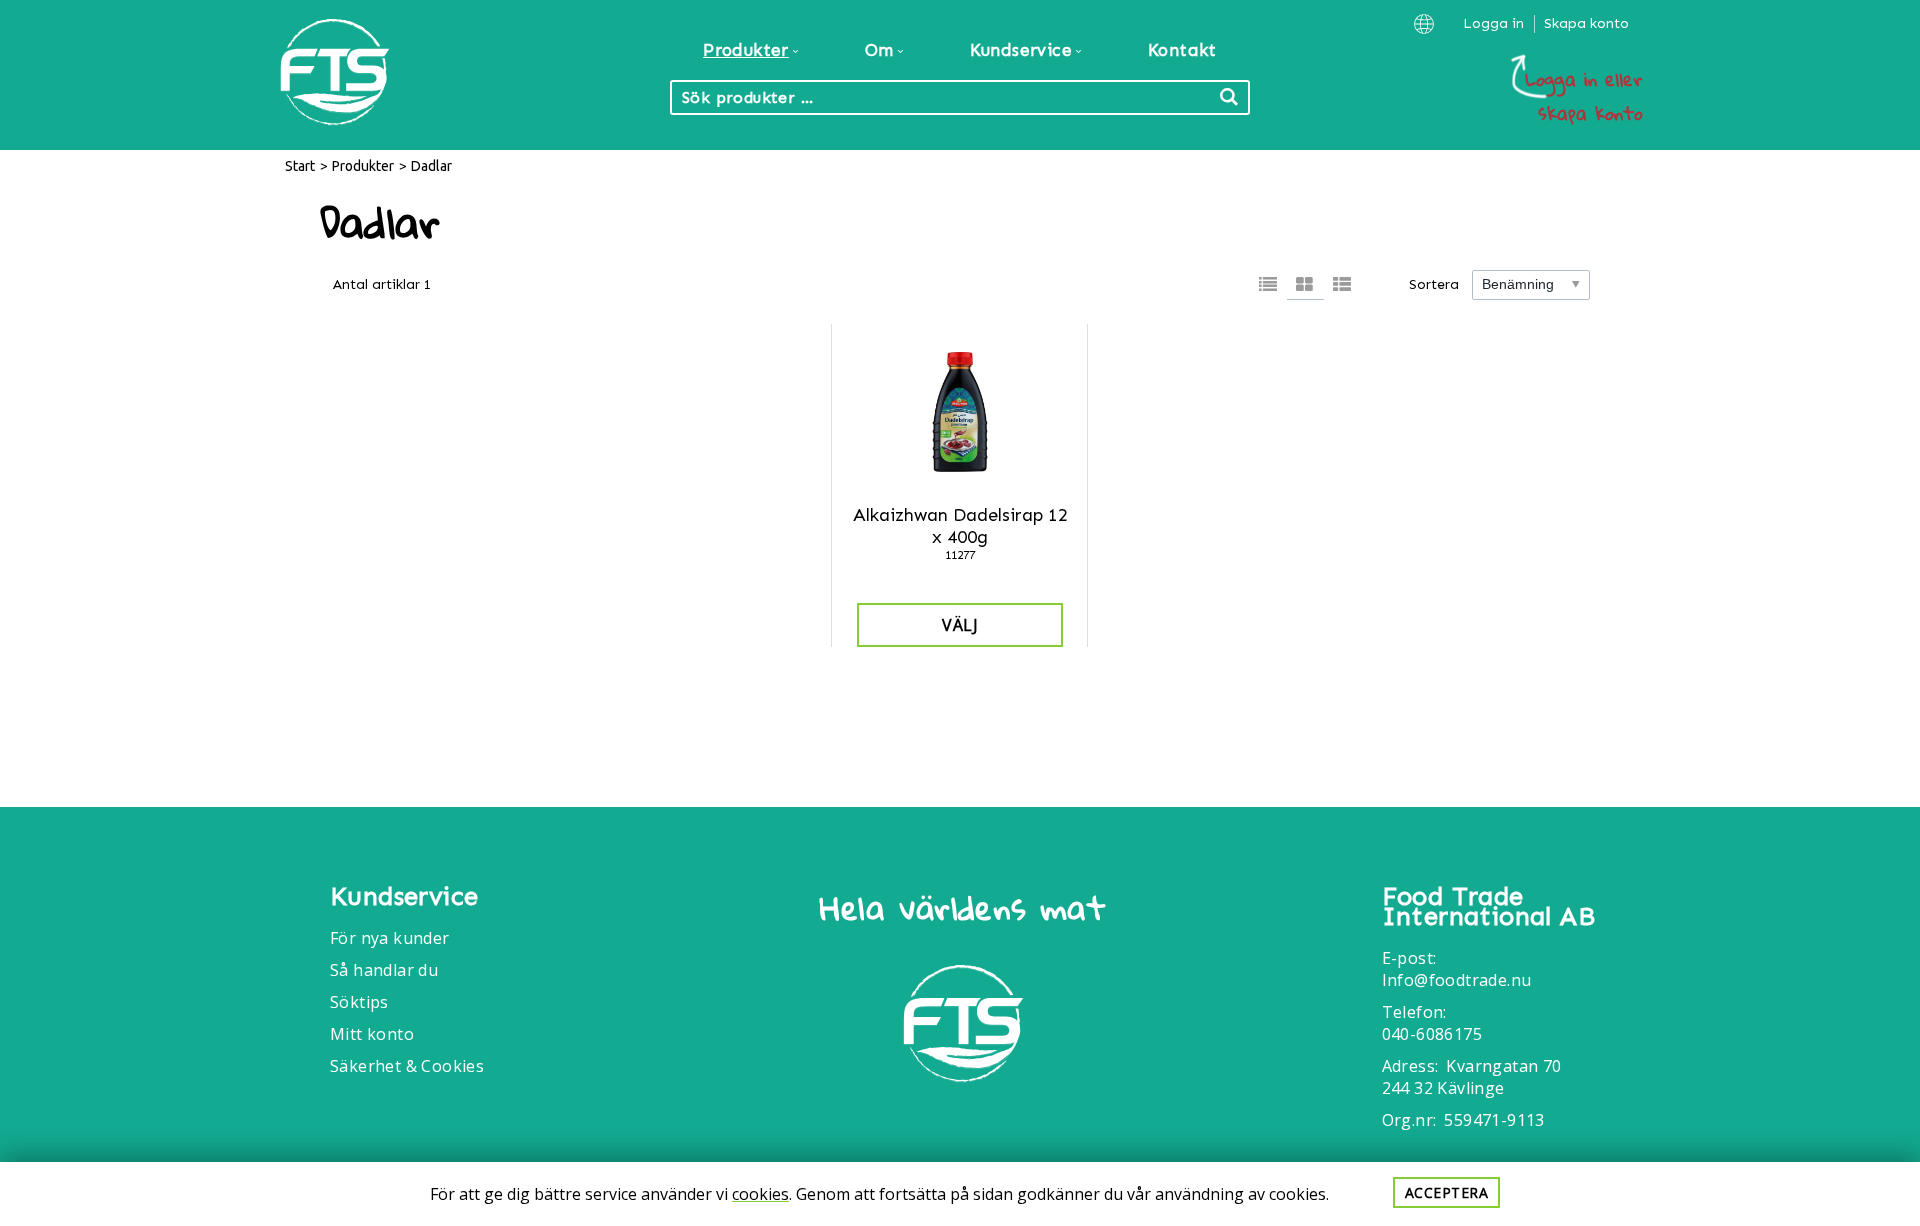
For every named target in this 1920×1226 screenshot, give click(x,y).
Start (300, 166)
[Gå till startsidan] (963, 1026)
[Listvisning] (1268, 285)
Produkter (363, 166)
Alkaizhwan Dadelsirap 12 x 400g (960, 526)
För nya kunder (390, 938)
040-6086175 (1432, 1034)
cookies (760, 1194)
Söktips (359, 1002)
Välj (960, 625)
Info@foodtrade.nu (1457, 980)
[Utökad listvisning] (1342, 285)
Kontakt (1182, 50)
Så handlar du (384, 970)
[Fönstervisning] (1305, 285)
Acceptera (1447, 1192)
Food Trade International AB (1488, 907)
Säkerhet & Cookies (407, 1066)
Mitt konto (372, 1034)
